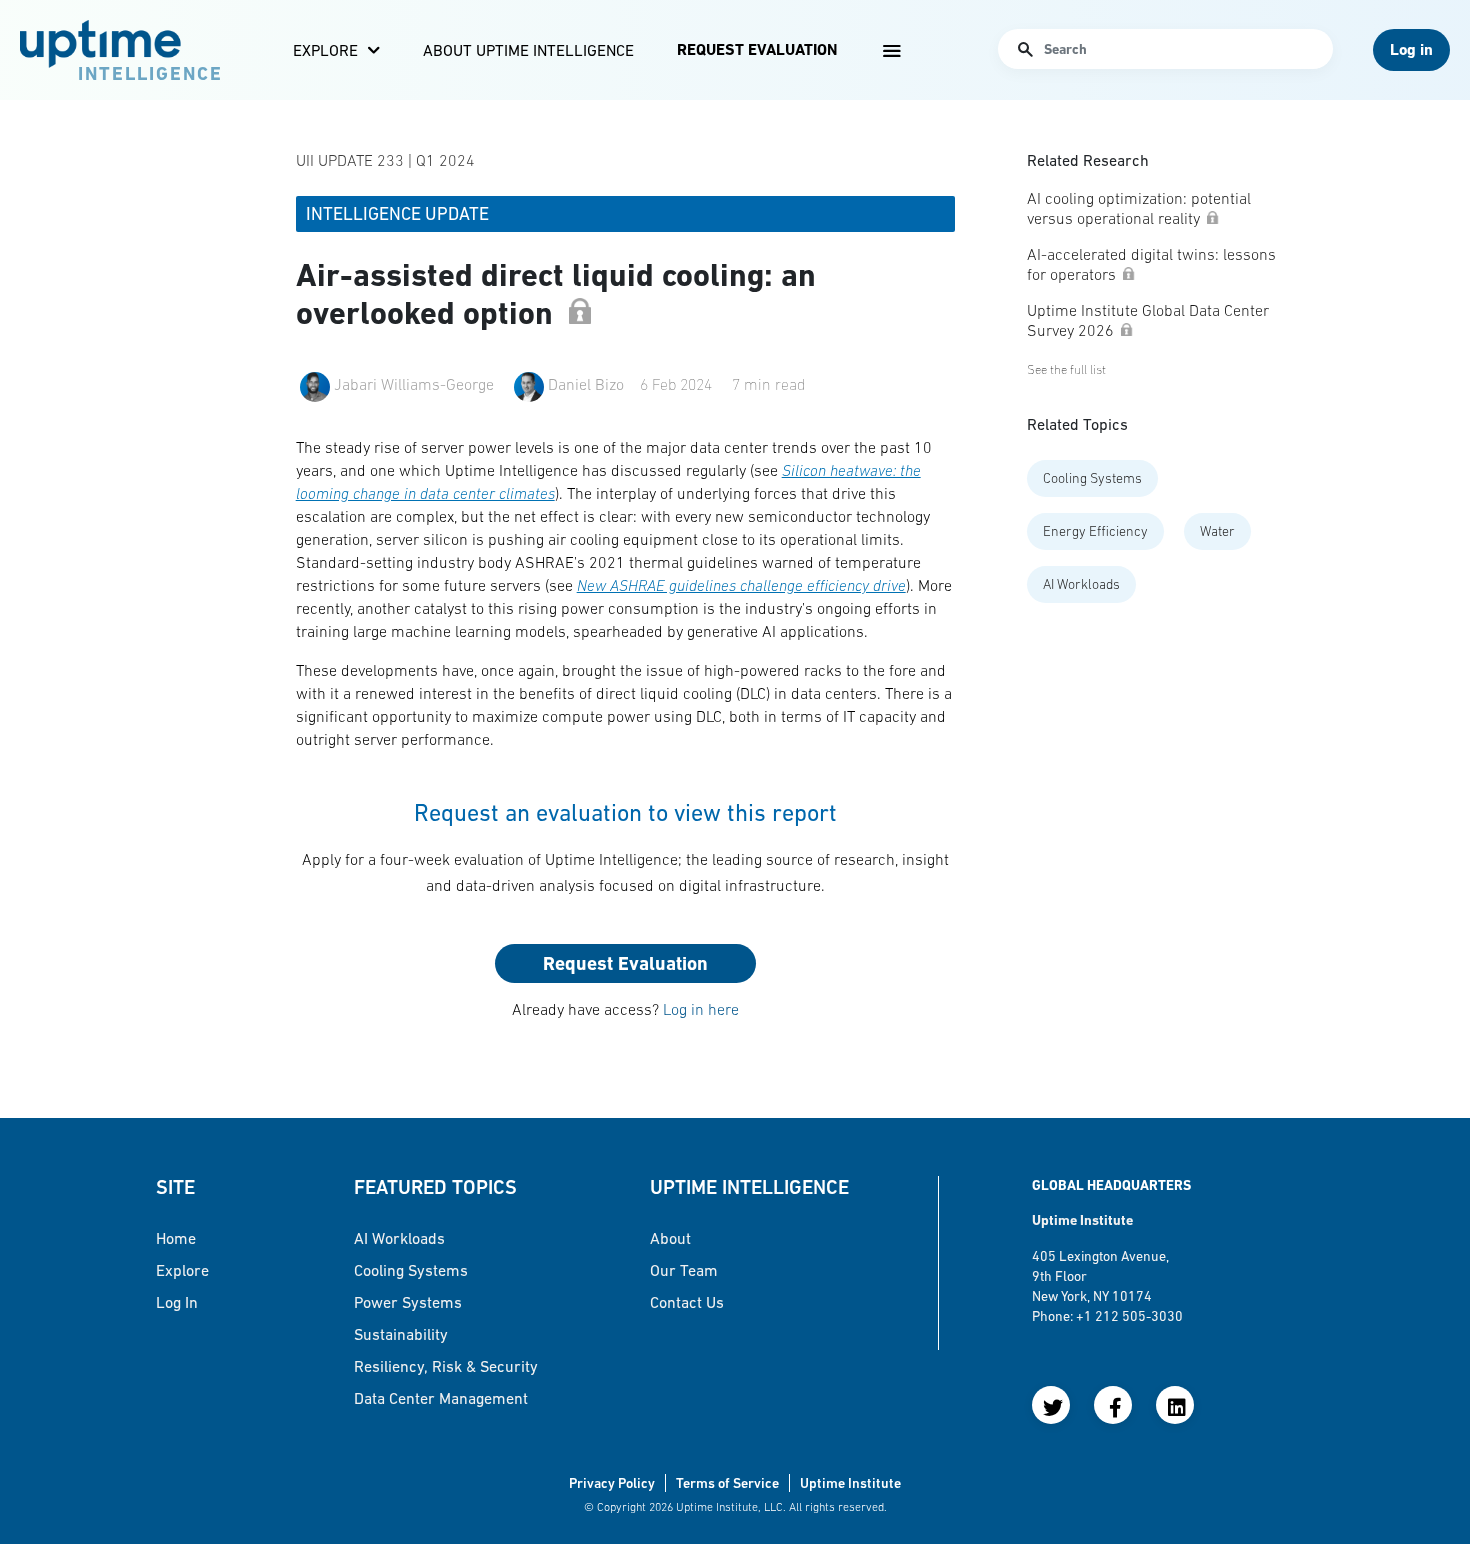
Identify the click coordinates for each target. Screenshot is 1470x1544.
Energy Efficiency (1095, 531)
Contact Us (687, 1302)
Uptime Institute (850, 1483)
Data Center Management (441, 1398)
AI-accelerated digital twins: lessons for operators (1151, 264)
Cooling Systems (1092, 478)
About (670, 1238)
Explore (325, 50)
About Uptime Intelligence (528, 50)
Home (176, 1238)
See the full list (1066, 369)
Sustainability (401, 1334)
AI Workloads (1081, 584)
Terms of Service (727, 1483)
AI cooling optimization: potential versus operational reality (1139, 208)
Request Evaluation (757, 49)
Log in (177, 1302)
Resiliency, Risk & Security (446, 1366)
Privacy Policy (612, 1483)
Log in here (701, 1009)
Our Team (684, 1270)
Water (1217, 531)
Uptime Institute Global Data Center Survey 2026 (1148, 320)
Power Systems (408, 1302)
